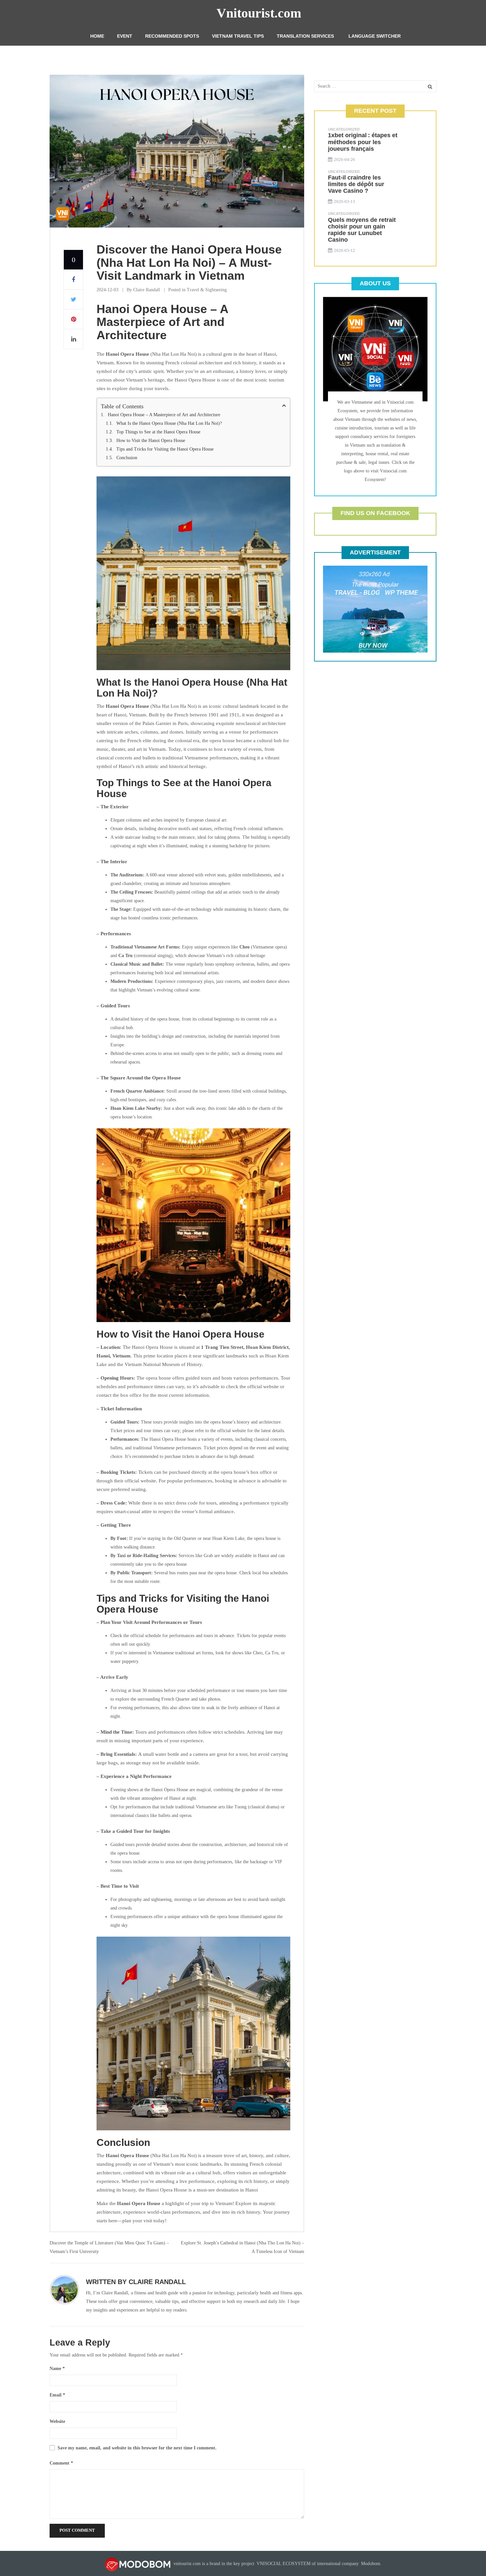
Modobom (371, 2564)
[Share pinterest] (73, 319)
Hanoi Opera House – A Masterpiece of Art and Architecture (164, 415)
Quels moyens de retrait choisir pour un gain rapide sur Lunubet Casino (362, 230)
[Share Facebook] (73, 280)
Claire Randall (147, 290)
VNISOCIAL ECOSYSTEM (283, 2564)
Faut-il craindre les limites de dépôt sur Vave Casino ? (356, 184)
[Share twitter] (73, 300)
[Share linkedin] (73, 339)
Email (57, 2395)
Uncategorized (344, 129)
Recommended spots (172, 36)
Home (97, 36)
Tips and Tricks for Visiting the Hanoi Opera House (165, 449)
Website (57, 2421)
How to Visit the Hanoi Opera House (151, 441)
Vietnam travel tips (238, 36)
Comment (61, 2463)
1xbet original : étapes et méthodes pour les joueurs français (363, 142)
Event (125, 36)
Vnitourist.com (259, 13)
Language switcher (375, 36)
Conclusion (127, 458)
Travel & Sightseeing (207, 290)
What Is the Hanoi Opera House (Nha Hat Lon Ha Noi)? (169, 423)
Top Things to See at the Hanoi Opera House (158, 432)
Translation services (305, 36)
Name (57, 2369)
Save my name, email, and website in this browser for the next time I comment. (137, 2448)
